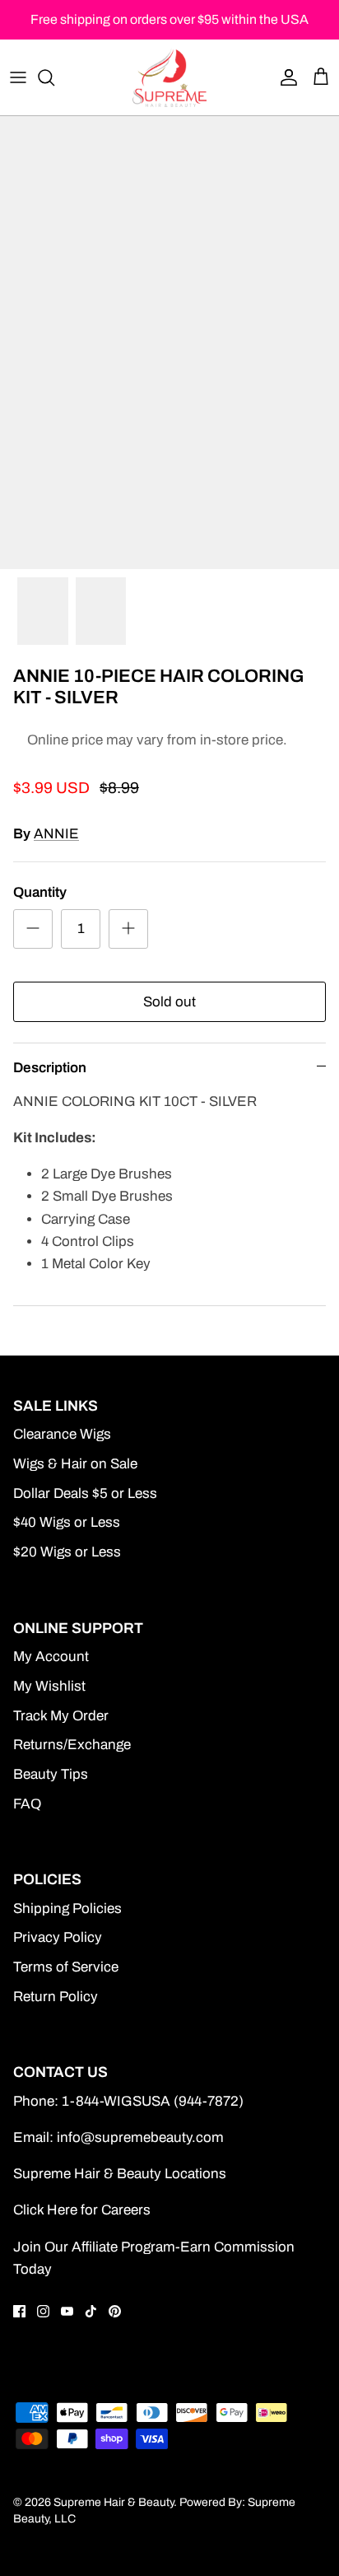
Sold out (169, 1002)
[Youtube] (67, 2311)
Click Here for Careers (82, 2210)
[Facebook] (19, 2311)
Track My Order (61, 1716)
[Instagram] (43, 2311)
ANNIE (56, 834)
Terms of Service (66, 1967)
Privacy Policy (58, 1937)
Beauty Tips (51, 1774)
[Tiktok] (91, 2311)
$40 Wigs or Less (67, 1522)
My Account (51, 1657)
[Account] (285, 77)
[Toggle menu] (18, 77)
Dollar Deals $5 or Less (85, 1493)
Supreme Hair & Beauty (114, 2502)
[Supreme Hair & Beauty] (169, 77)
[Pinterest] (115, 2311)
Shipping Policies (67, 1909)
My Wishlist (49, 1686)
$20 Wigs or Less (67, 1552)
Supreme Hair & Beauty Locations (120, 2174)
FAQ (27, 1804)
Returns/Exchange (72, 1745)
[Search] (54, 77)
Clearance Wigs (62, 1434)
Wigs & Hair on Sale (75, 1464)
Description (50, 1068)
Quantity (40, 892)
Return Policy (56, 1997)
